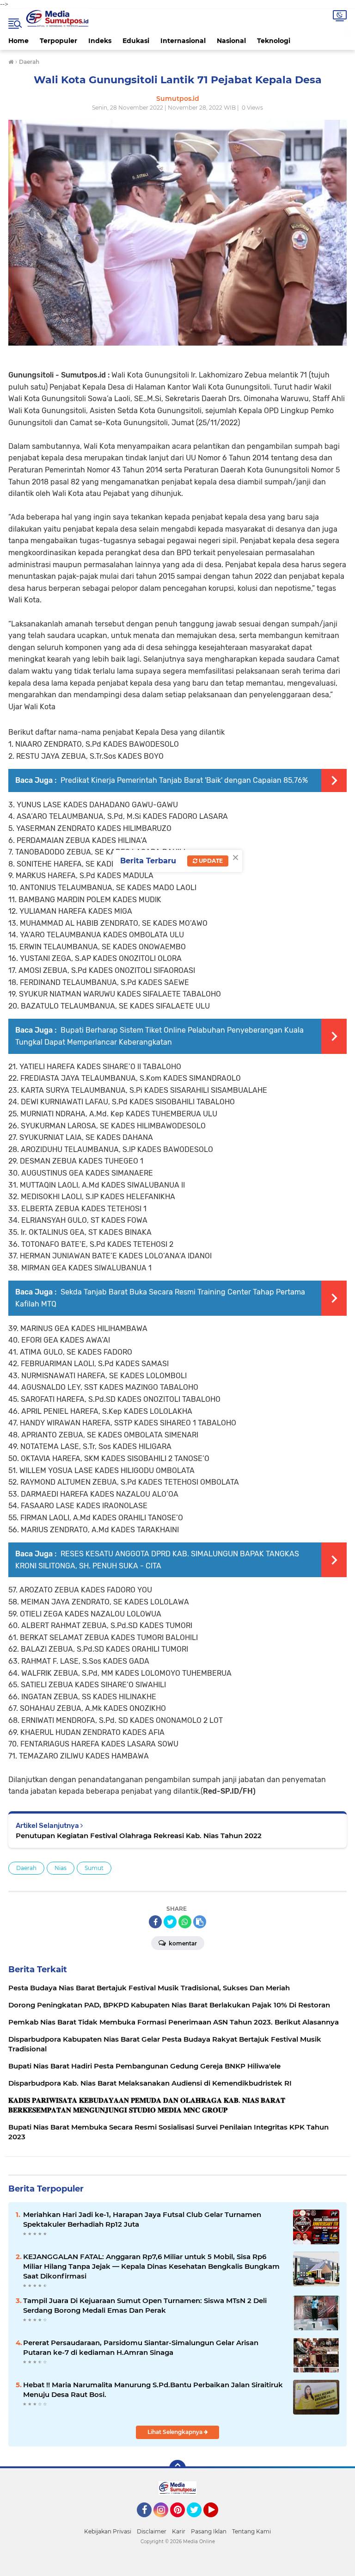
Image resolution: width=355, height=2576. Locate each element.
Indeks (100, 41)
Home (18, 41)
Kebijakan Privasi (108, 2531)
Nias (61, 1868)
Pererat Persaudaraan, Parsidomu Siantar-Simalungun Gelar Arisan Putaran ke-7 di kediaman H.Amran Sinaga (141, 2347)
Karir (179, 2531)
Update (210, 861)
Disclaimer (152, 2531)
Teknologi (274, 41)
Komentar (182, 1943)
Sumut (94, 1868)
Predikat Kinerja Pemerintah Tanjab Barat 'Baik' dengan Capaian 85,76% (183, 780)
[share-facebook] (155, 1922)
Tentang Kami (251, 2531)
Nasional (231, 41)
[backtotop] (177, 2468)
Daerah (26, 1868)
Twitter (198, 2521)
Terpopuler (58, 41)
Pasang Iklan (209, 2531)
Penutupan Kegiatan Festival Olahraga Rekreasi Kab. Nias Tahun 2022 (139, 1836)
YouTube (217, 2521)
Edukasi (136, 41)
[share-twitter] (170, 1922)
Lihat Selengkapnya (176, 2432)
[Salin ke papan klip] (200, 1922)
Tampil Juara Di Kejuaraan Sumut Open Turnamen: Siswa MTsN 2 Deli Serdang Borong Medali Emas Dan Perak (145, 2305)
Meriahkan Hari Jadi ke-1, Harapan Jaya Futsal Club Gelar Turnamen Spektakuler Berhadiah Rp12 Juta (142, 2219)
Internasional (183, 41)
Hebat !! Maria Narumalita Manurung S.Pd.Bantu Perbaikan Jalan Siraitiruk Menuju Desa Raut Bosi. (153, 2390)
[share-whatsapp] (185, 1922)
